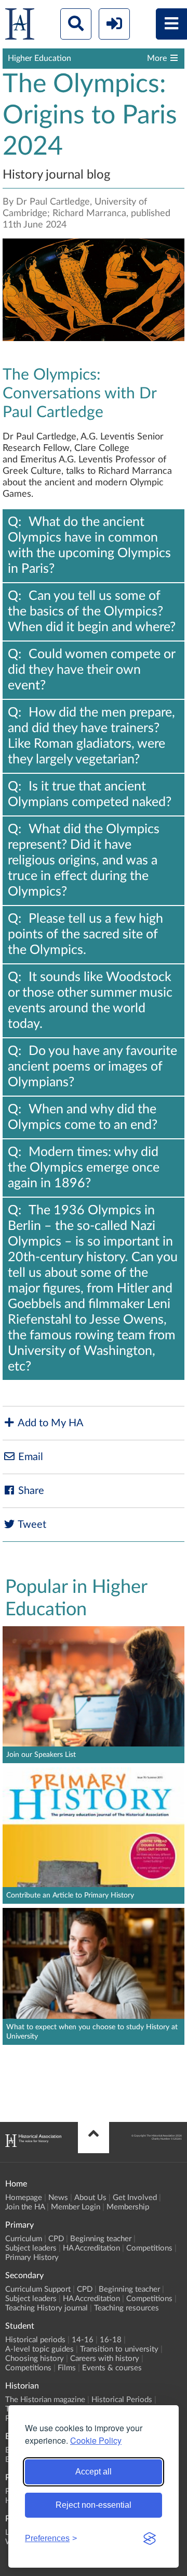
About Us (90, 2198)
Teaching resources (126, 2308)
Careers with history (105, 2359)
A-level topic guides (39, 2349)
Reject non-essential (94, 2505)
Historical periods (35, 2340)
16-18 (111, 2340)
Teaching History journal (46, 2308)
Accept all (94, 2472)
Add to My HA (50, 1423)
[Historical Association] (20, 26)
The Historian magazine (45, 2400)
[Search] (76, 24)
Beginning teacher (101, 2239)
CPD (56, 2239)
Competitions (149, 2248)
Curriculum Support (38, 2289)
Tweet (31, 1525)
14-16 (83, 2340)
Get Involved (135, 2198)
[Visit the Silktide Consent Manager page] (150, 2539)
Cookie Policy (96, 2440)
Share (30, 1491)
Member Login (76, 2207)
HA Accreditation (91, 2248)
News (58, 2198)
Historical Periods (122, 2400)
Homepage (24, 2198)
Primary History (32, 2258)
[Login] (114, 24)
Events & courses (112, 2368)
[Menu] (171, 24)
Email (29, 1457)
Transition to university (119, 2349)
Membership (128, 2207)
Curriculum (24, 2239)
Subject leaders (31, 2248)
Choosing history (35, 2359)
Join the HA (25, 2207)
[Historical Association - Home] (33, 2144)
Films (67, 2368)
